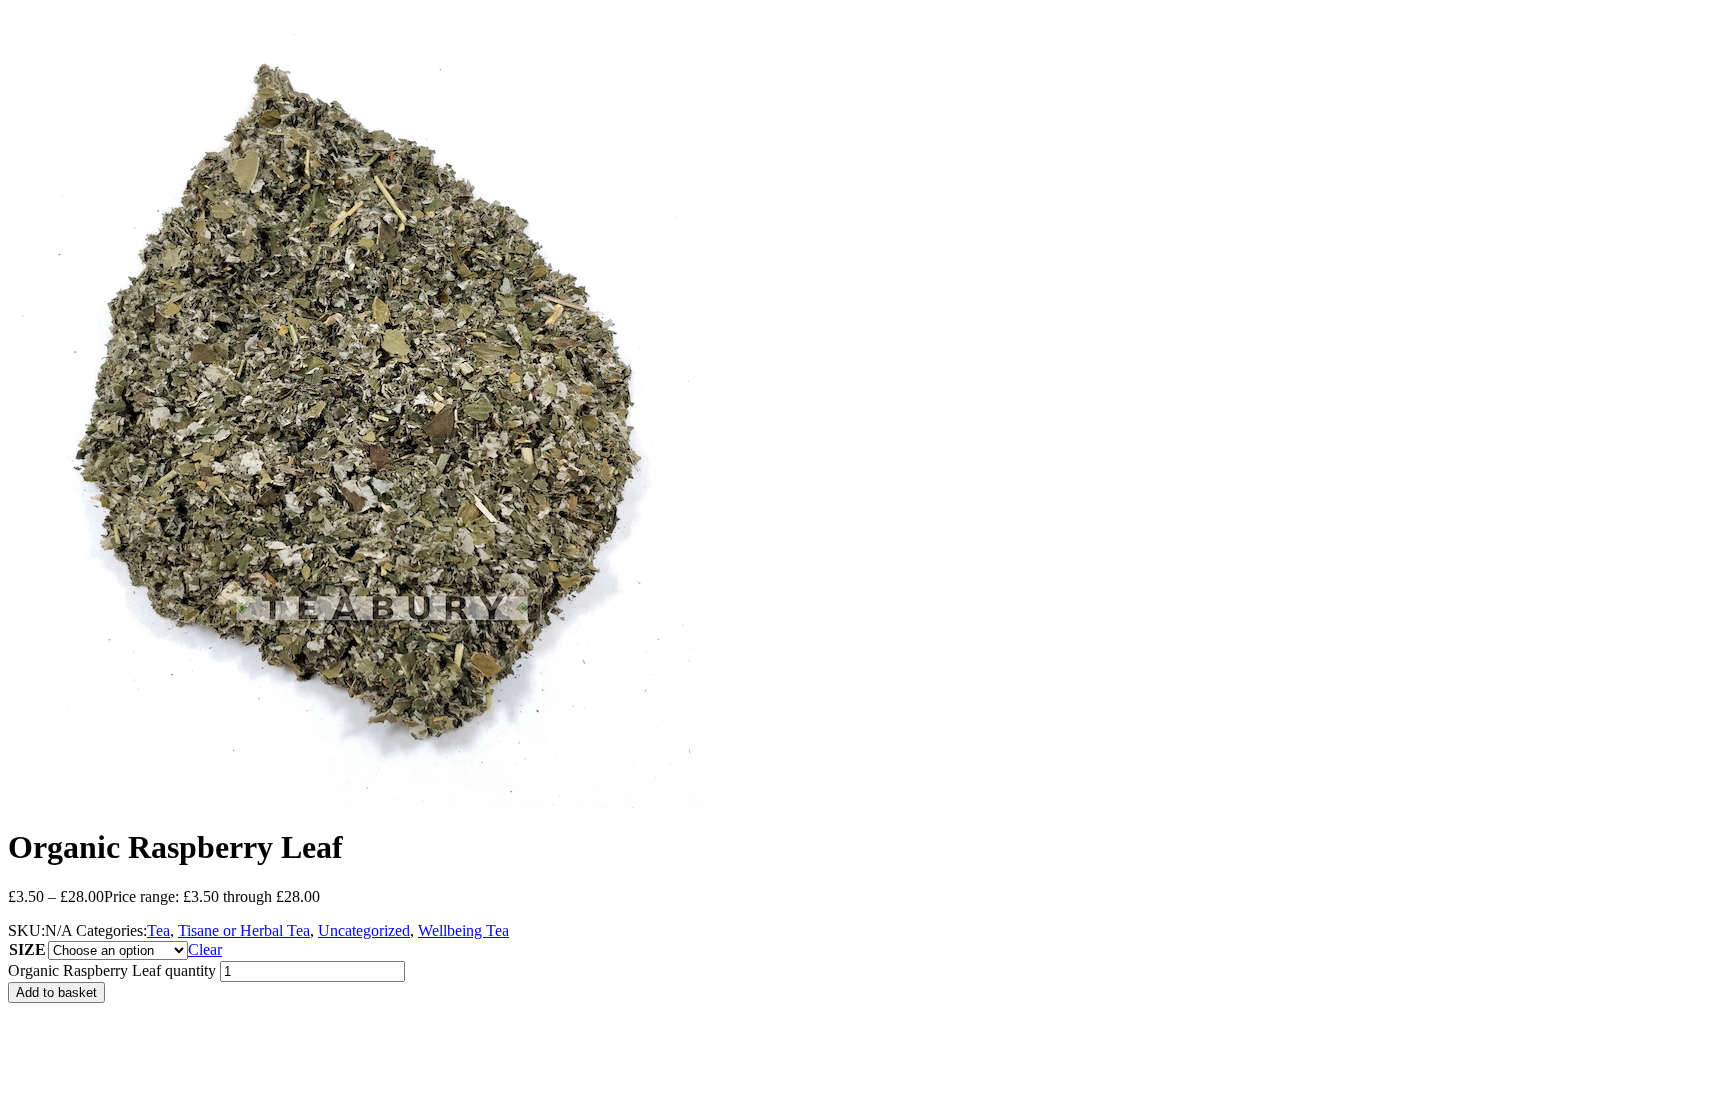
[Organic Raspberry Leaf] (358, 802)
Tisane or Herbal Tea (244, 930)
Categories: (111, 930)
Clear (205, 949)
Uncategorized (364, 930)
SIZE (27, 949)
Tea (158, 930)
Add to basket (56, 992)
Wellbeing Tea (463, 930)
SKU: (26, 930)
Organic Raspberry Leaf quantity (112, 970)
